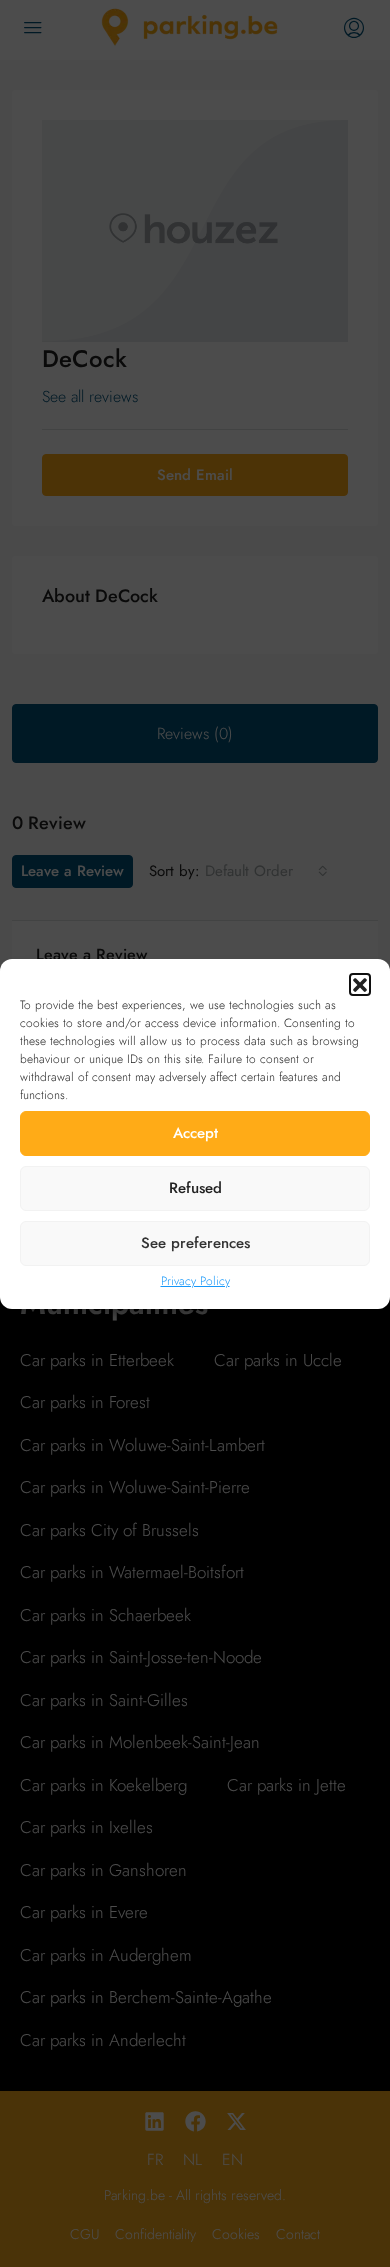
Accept (195, 1133)
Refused (195, 1188)
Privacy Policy (195, 1281)
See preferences (195, 1243)
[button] (360, 984)
